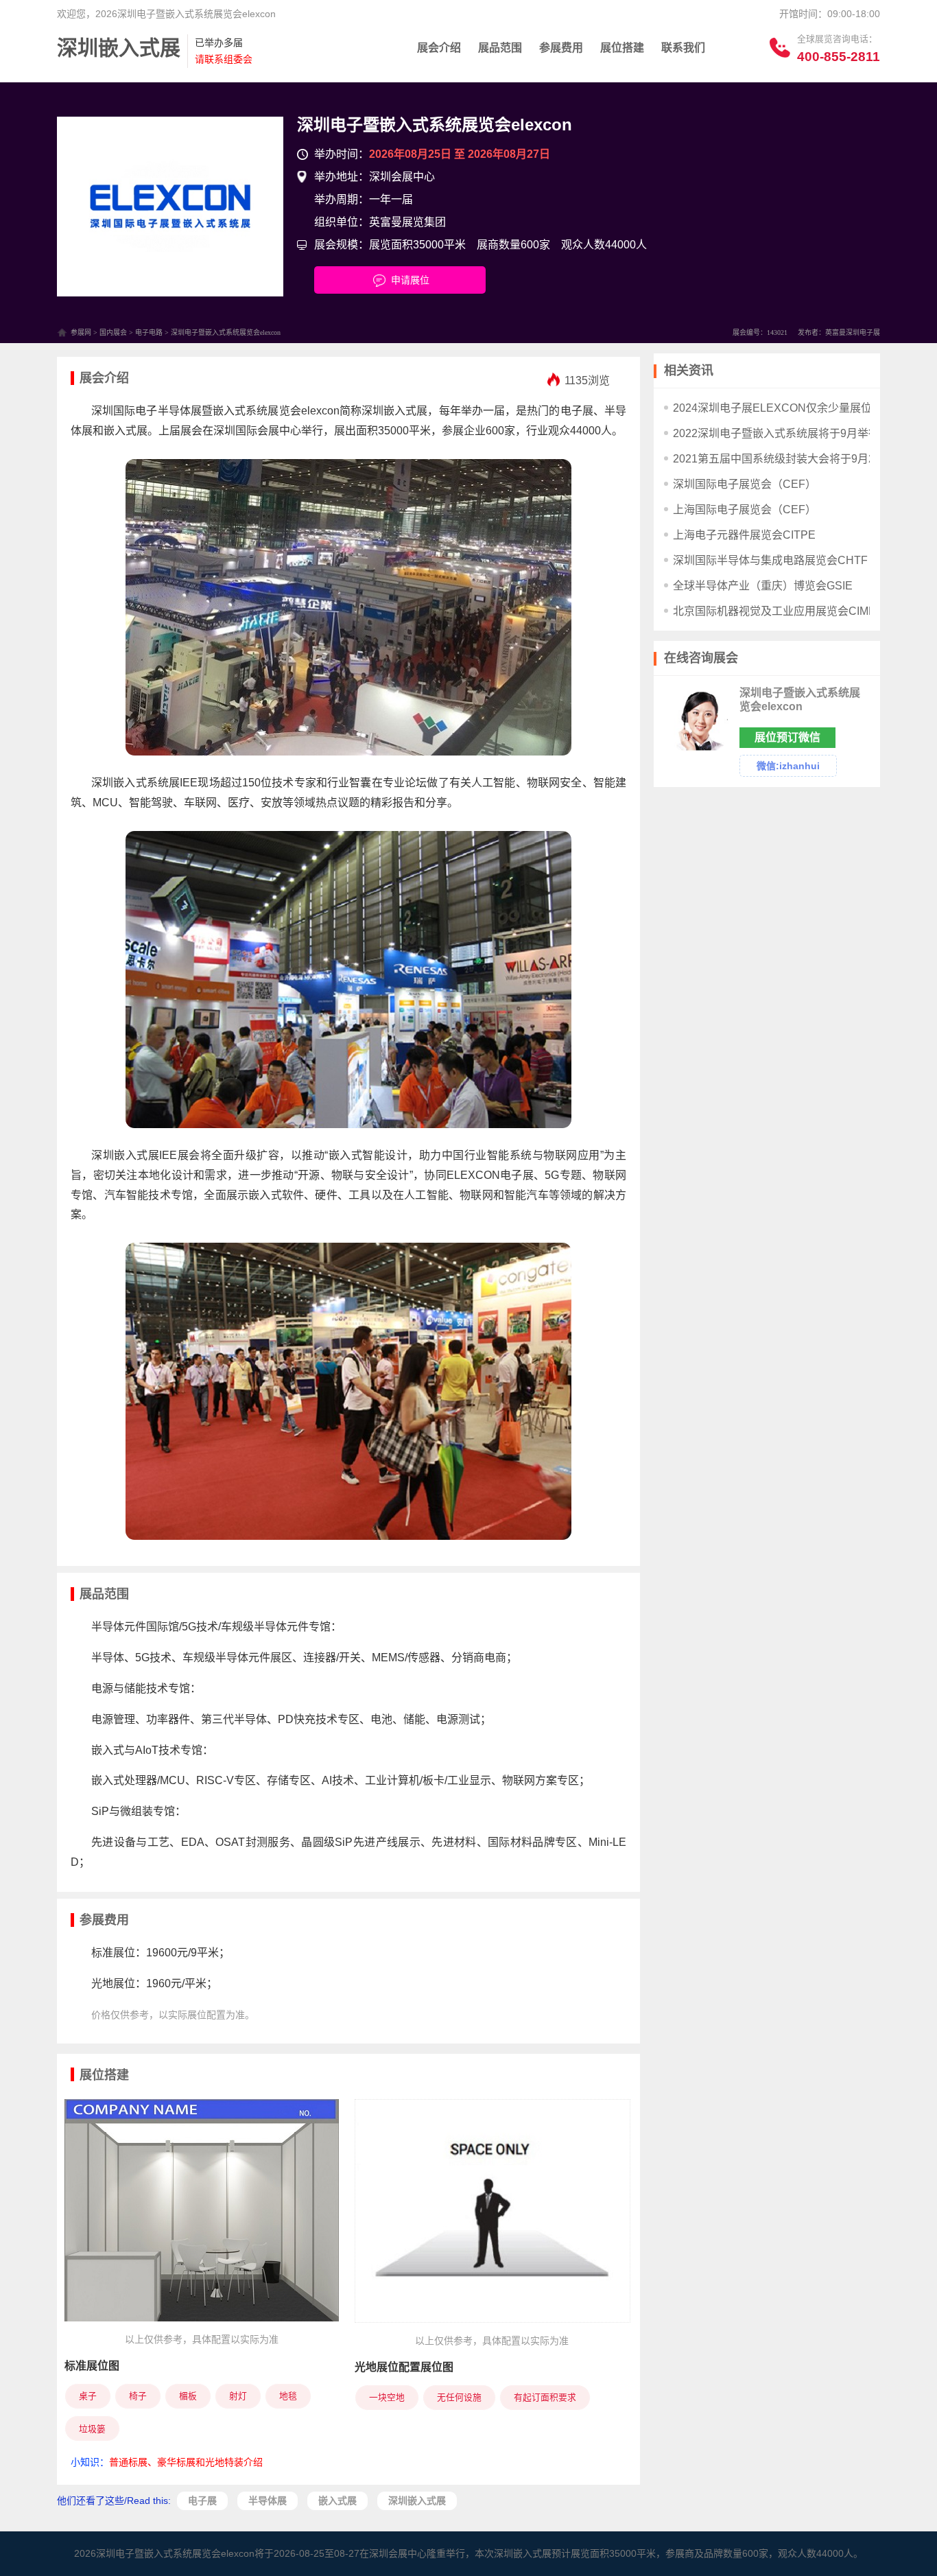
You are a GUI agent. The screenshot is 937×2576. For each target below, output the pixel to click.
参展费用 (561, 48)
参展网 (81, 332)
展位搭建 (622, 48)
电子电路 (149, 332)
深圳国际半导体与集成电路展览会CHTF (770, 560)
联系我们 (683, 48)
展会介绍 (439, 48)
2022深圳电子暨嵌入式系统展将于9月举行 (776, 433)
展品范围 (500, 48)
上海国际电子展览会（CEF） (745, 510)
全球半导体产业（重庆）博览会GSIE (763, 586)
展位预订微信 (787, 737)
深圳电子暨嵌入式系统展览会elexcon (435, 125)
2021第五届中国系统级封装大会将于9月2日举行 (790, 459)
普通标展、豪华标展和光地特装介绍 (186, 2462)
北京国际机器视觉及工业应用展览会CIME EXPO (791, 611)
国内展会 (113, 332)
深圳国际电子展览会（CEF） (745, 484)
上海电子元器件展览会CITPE (744, 535)
